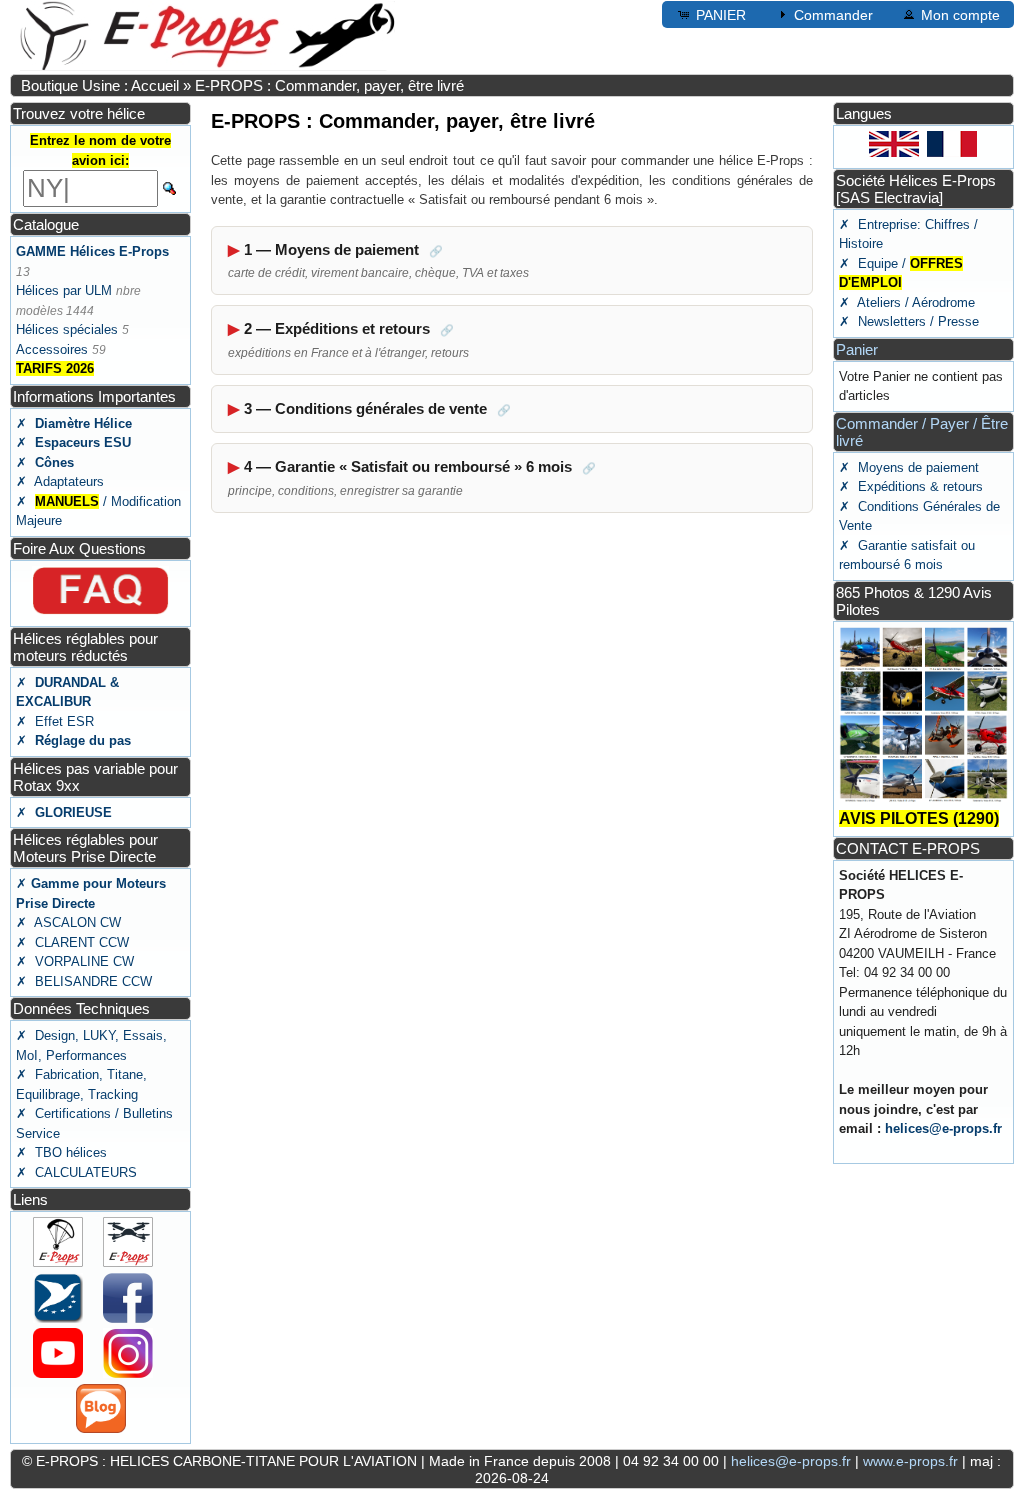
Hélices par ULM (64, 290)
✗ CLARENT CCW (72, 942)
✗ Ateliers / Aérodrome (907, 302)
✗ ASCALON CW (68, 922)
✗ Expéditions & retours (911, 486)
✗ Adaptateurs (60, 481)
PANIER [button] (721, 15)
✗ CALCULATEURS (76, 1172)
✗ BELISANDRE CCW (84, 981)
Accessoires (52, 349)
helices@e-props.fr (943, 1128)
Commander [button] (833, 15)
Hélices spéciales (67, 329)
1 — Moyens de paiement (378, 261)
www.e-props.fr (910, 1461)
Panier (857, 349)
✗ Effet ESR (55, 721)
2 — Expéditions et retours (348, 340)
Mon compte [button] (960, 15)
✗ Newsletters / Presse (909, 321)
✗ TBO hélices (61, 1152)
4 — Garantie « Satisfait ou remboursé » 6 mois (412, 478)
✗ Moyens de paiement (909, 467)
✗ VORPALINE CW (75, 961)
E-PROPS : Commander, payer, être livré (329, 85)
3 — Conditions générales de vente (377, 408)
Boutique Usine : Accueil (100, 85)
